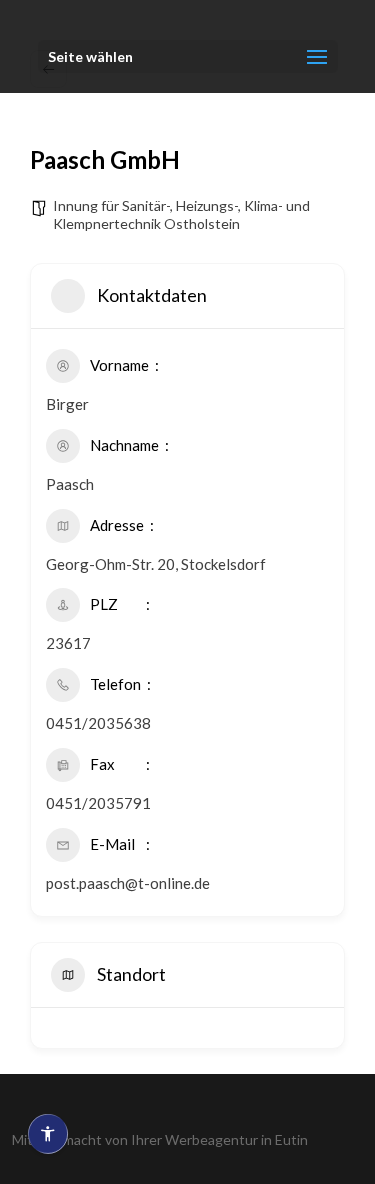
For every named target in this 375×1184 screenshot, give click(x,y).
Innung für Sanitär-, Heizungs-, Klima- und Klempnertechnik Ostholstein (181, 214)
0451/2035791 (98, 803)
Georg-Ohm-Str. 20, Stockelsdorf (156, 564)
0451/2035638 (98, 723)
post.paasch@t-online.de (128, 883)
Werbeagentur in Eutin (236, 1139)
